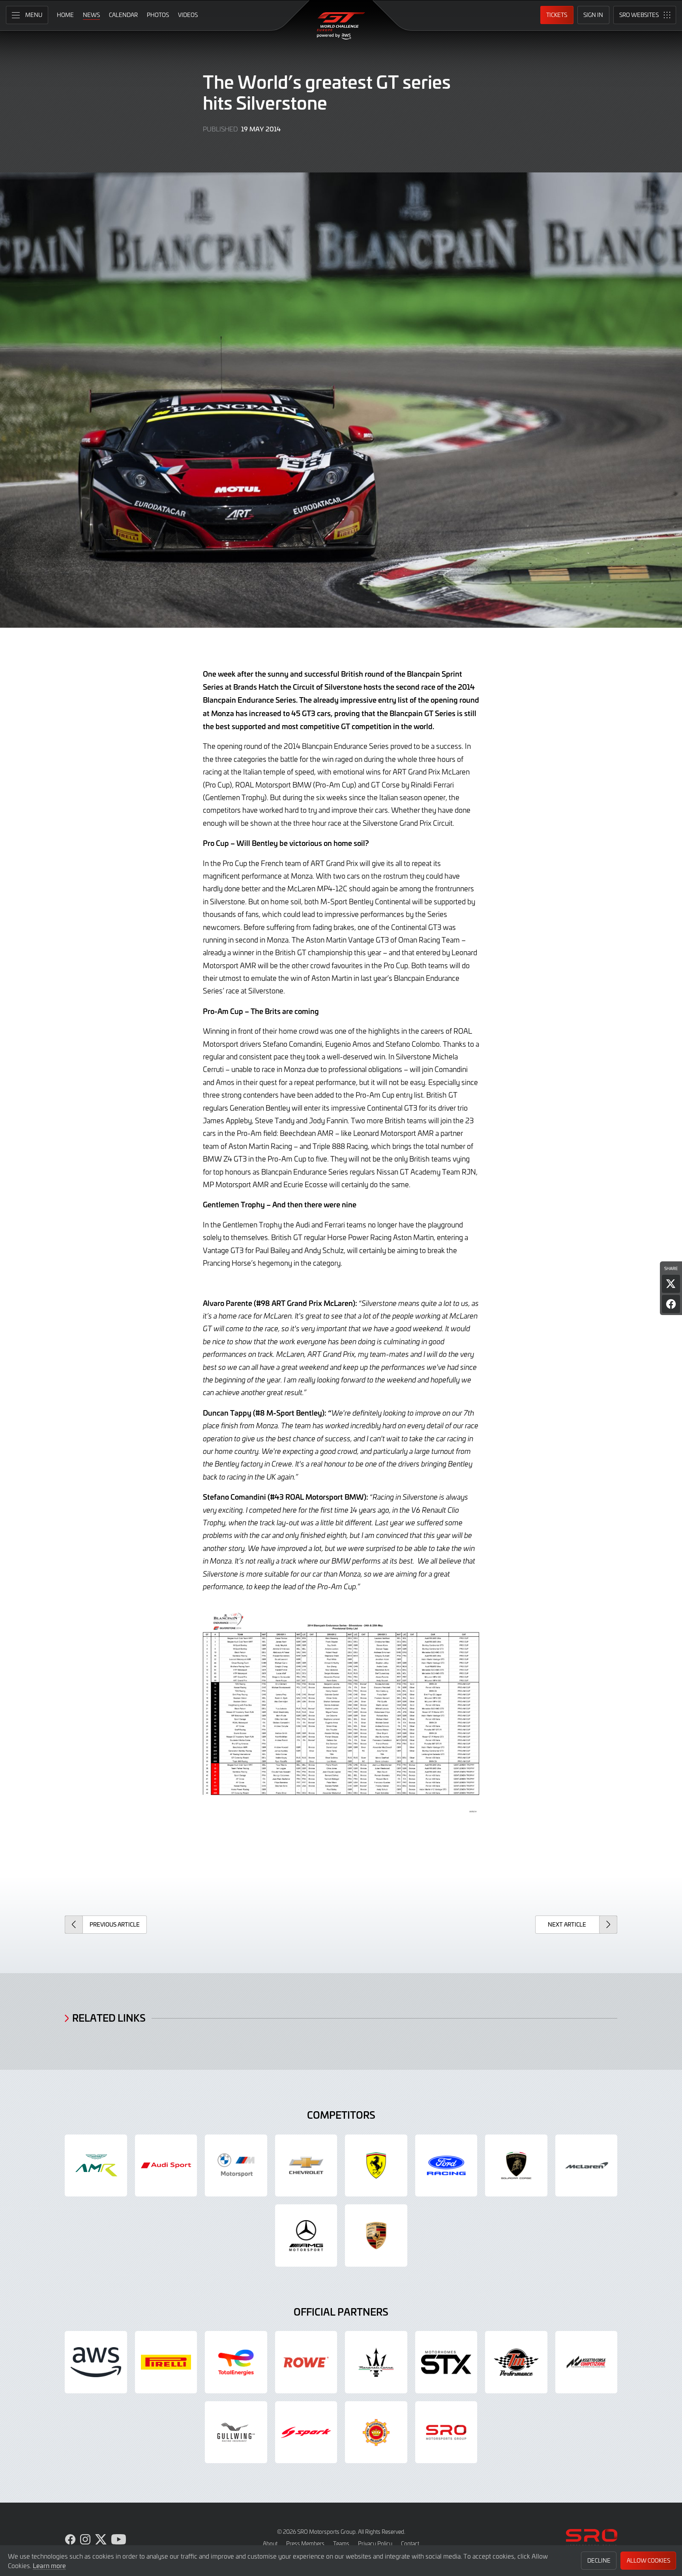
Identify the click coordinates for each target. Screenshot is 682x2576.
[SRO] (446, 2432)
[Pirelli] (166, 2362)
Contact (410, 2543)
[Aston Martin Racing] (96, 2166)
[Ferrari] (376, 2166)
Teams (341, 2543)
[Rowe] (306, 2362)
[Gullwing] (236, 2432)
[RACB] (376, 2432)
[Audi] (166, 2166)
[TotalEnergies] (236, 2362)
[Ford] (446, 2166)
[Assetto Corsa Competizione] (586, 2362)
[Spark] (306, 2432)
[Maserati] (376, 2362)
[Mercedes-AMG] (306, 2236)
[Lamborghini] (516, 2166)
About (270, 2543)
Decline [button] (599, 2560)
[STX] (446, 2362)
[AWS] (96, 2362)
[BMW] (236, 2166)
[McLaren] (586, 2166)
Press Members (305, 2543)
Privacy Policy (375, 2543)
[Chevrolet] (306, 2166)
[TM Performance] (516, 2362)
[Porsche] (376, 2236)
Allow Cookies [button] (648, 2560)
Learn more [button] (49, 2565)
